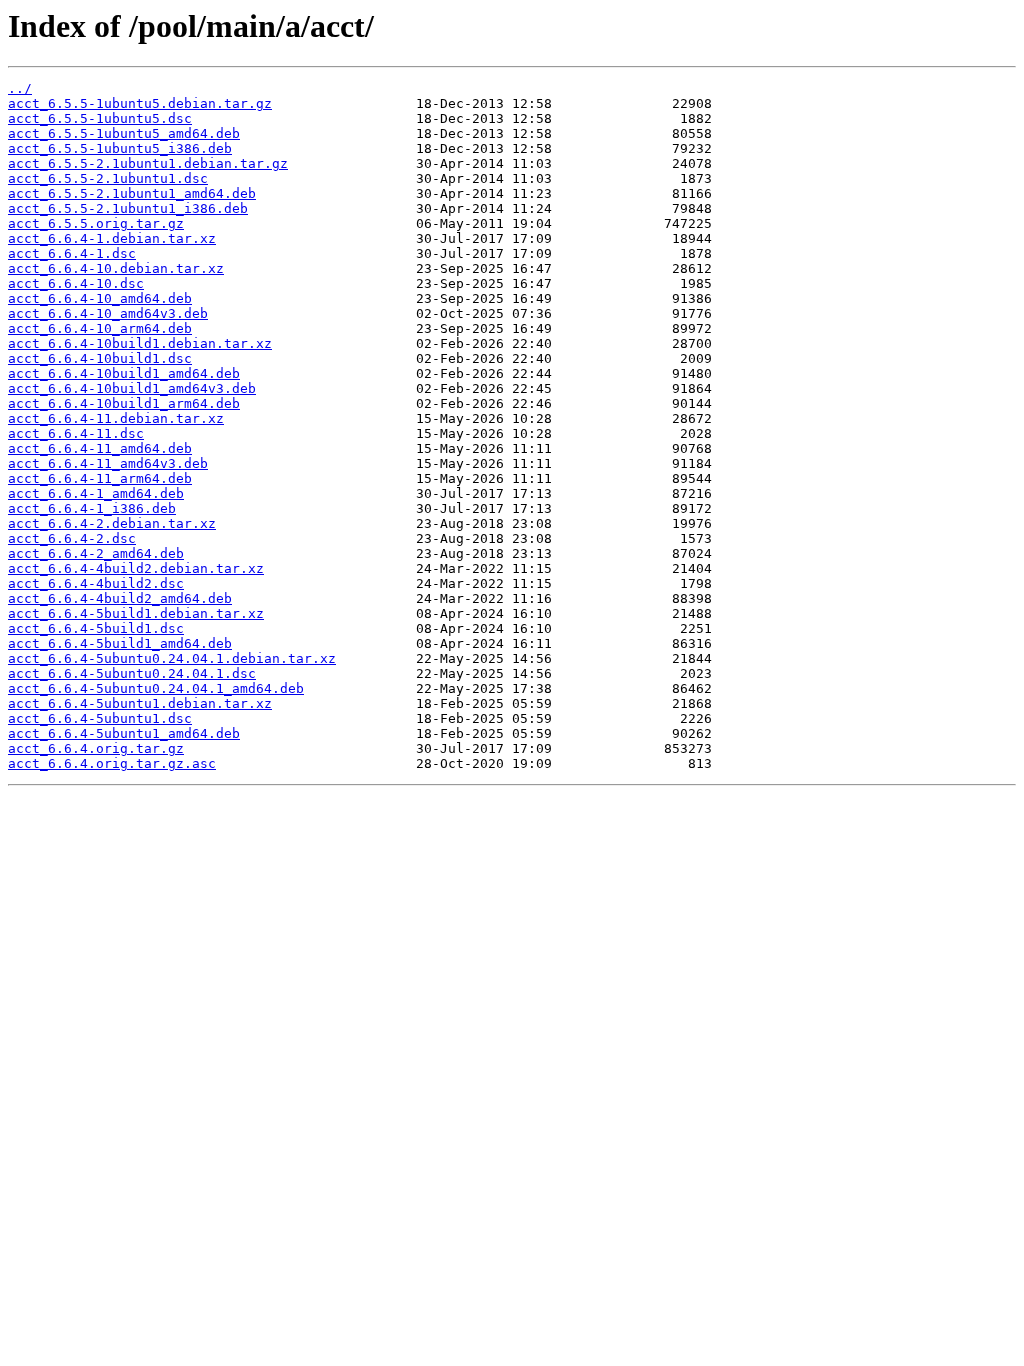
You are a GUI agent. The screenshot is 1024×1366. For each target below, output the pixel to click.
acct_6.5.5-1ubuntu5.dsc (100, 118)
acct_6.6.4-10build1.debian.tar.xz (140, 343)
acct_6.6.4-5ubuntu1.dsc (100, 718)
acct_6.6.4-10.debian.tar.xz (116, 268)
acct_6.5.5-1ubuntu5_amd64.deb (124, 133)
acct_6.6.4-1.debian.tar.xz (112, 238)
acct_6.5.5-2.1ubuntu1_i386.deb (128, 208)
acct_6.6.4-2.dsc (72, 538)
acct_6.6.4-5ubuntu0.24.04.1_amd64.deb (156, 688)
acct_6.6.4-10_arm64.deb (100, 328)
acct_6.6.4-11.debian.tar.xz (116, 418)
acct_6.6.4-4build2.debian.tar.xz (136, 568)
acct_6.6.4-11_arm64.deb (100, 478)
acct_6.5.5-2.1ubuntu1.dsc (108, 178)
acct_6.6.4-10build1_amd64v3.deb (132, 388)
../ (20, 88)
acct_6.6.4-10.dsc (76, 283)
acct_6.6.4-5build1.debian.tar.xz (136, 613)
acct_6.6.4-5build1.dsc (96, 628)
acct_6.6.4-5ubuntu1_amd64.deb (124, 733)
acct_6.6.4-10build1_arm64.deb (124, 403)
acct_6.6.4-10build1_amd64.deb (124, 373)
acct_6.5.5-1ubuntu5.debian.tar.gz (140, 103)
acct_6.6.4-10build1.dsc (100, 358)
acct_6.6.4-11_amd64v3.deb (108, 463)
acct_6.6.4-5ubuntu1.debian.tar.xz (140, 703)
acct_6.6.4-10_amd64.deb (100, 298)
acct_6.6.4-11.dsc (76, 433)
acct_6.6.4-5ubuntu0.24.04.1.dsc (132, 673)
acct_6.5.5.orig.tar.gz (96, 223)
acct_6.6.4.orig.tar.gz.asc (112, 763)
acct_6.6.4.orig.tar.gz (96, 748)
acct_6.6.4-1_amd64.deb (96, 493)
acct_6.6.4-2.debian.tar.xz (112, 523)
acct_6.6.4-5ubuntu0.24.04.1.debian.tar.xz (172, 658)
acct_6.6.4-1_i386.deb (92, 508)
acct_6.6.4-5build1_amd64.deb (120, 643)
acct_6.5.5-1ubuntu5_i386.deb (120, 148)
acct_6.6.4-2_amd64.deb (96, 553)
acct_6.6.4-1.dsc (72, 253)
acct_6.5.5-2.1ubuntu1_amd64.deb (132, 193)
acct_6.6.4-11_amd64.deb (100, 448)
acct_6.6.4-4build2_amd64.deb (120, 598)
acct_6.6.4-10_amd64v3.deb (108, 313)
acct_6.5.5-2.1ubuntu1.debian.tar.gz (148, 163)
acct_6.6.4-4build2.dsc (96, 583)
